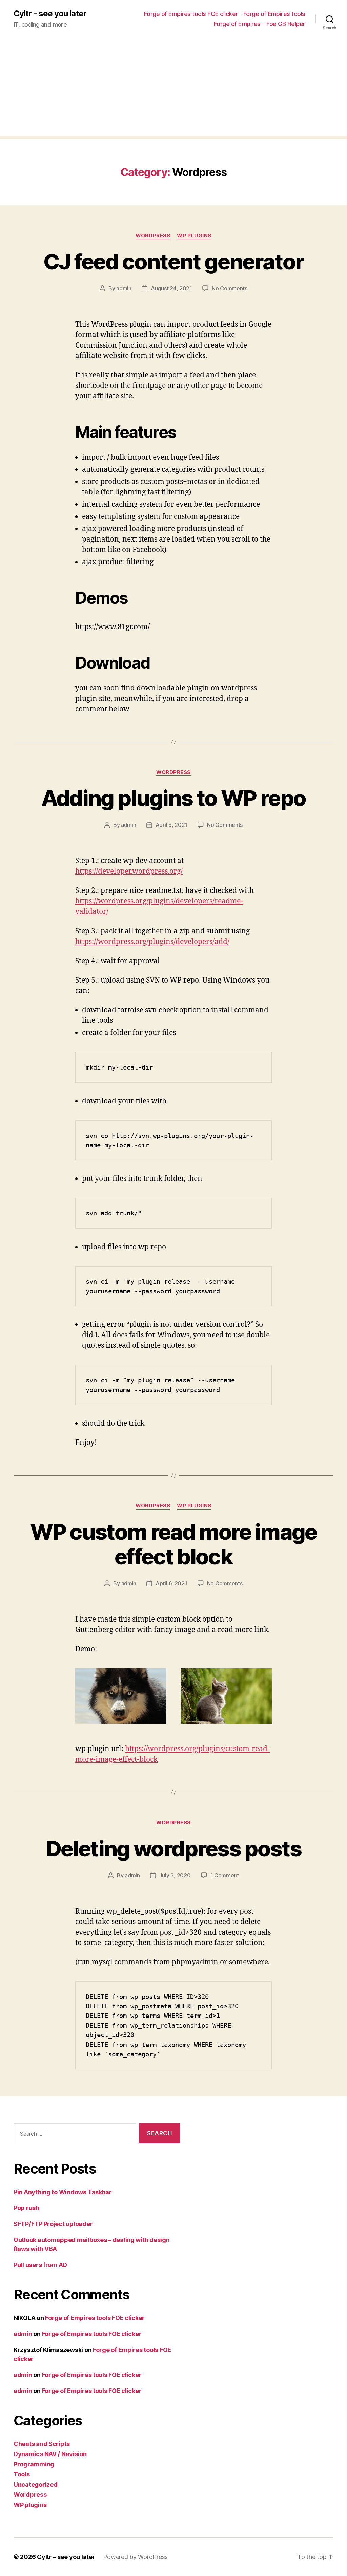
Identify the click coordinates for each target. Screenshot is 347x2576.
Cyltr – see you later (66, 2557)
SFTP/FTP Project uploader (53, 2224)
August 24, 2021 (171, 288)
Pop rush (26, 2208)
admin (124, 288)
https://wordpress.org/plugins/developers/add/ (152, 942)
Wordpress (153, 236)
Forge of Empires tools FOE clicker (191, 14)
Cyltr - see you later (50, 14)
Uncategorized (36, 2484)
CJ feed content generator (174, 261)
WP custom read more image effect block (173, 1544)
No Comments (230, 288)
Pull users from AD (40, 2265)
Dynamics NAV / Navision (50, 2454)
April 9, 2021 (172, 825)
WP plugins (194, 236)
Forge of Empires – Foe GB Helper (260, 24)
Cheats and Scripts (42, 2444)
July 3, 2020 (175, 1875)
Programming (34, 2464)
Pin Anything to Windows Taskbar (63, 2192)
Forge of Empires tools (274, 14)
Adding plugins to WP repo (174, 798)
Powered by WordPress (135, 2557)
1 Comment (225, 1875)
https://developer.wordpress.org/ (129, 871)
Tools (22, 2474)
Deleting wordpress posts (173, 1848)
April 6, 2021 (171, 1583)
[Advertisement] (173, 88)
